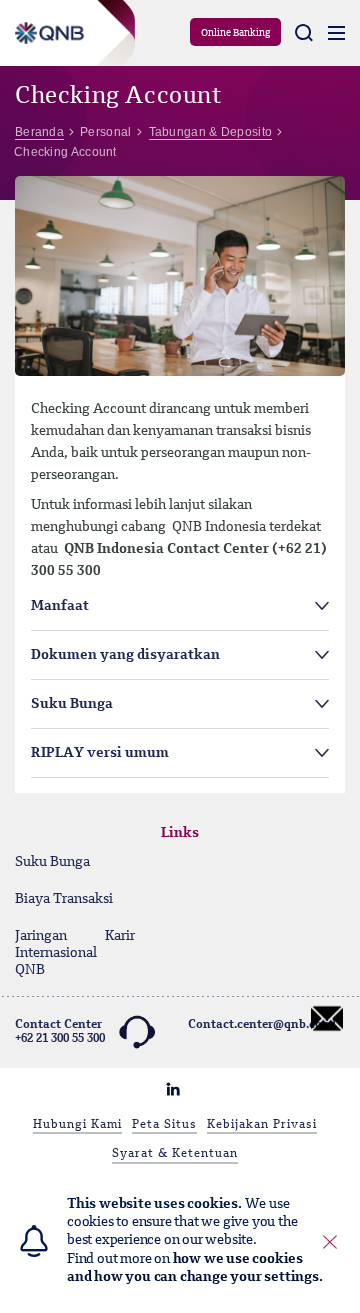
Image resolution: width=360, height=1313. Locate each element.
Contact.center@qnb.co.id (262, 1025)
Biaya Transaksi (64, 899)
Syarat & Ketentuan (175, 1154)
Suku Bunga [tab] (72, 704)
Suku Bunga (52, 862)
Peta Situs (164, 1125)
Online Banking (235, 33)
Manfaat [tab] (60, 606)
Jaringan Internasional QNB (45, 953)
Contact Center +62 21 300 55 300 (60, 1032)
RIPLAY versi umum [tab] (100, 753)
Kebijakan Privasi (262, 1125)
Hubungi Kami (77, 1125)
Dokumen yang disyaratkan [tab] (125, 655)
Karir (120, 936)
